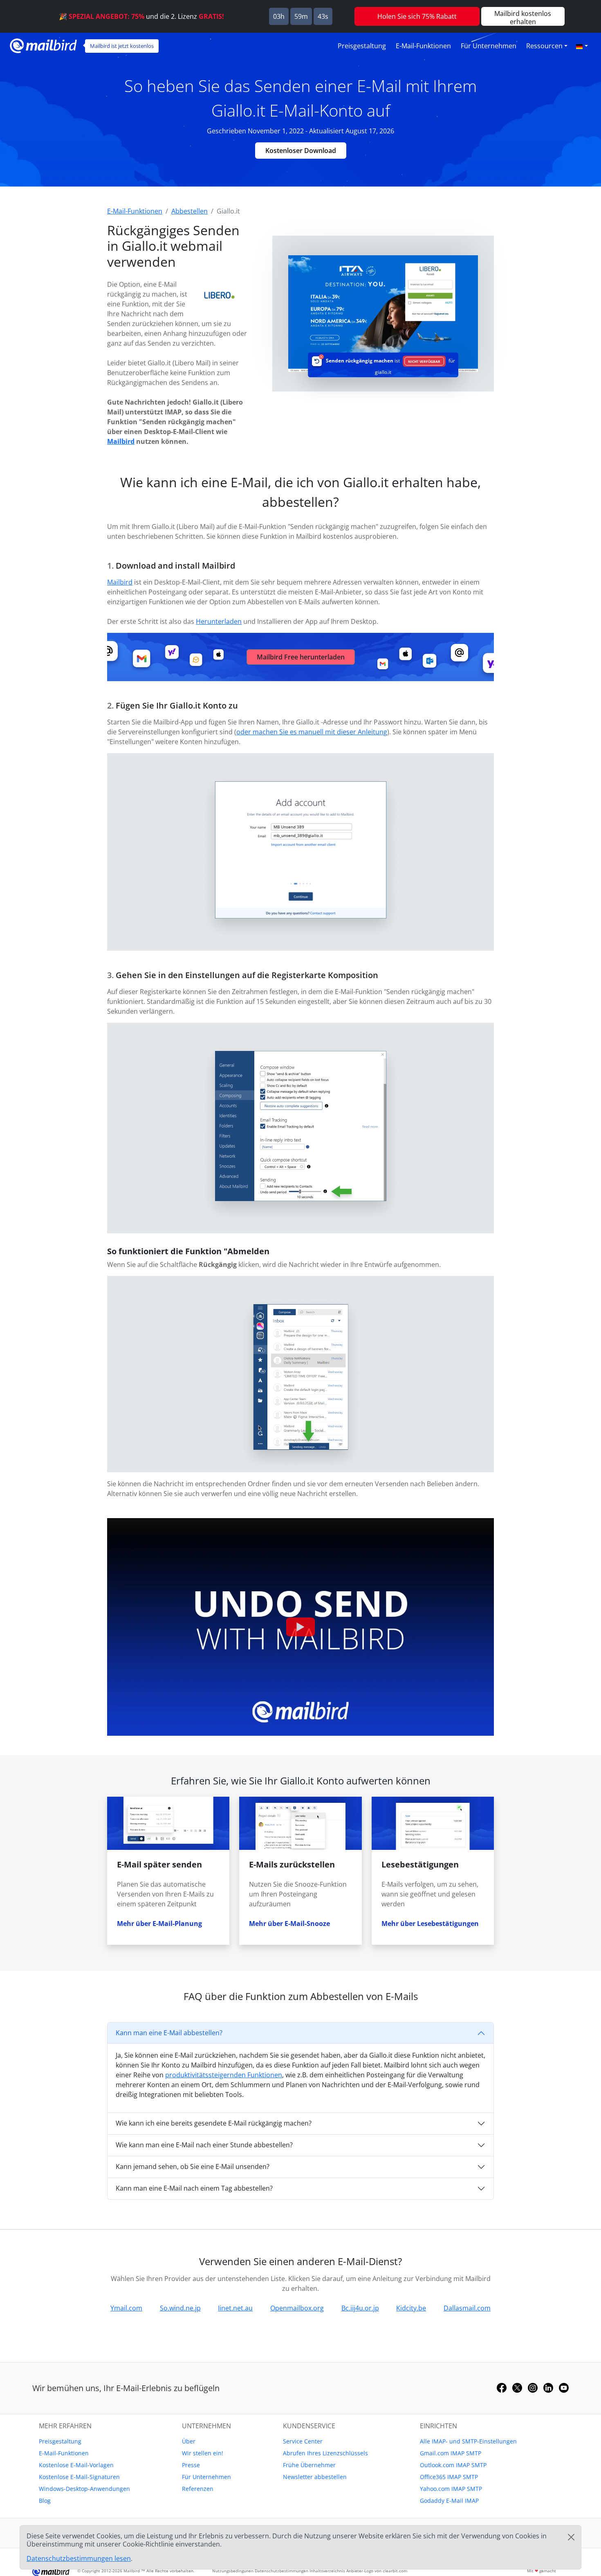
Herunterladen (219, 621)
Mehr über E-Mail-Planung (159, 1924)
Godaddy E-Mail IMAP (449, 2501)
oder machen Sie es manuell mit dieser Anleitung (312, 732)
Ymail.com (126, 2308)
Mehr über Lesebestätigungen (430, 1924)
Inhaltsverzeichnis (327, 2571)
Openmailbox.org (297, 2308)
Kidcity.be (411, 2308)
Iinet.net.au (235, 2308)
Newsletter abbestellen (315, 2477)
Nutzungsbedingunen (233, 2571)
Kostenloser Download (301, 151)
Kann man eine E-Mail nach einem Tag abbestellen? (194, 2188)
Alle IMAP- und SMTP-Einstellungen (468, 2441)
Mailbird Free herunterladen (301, 657)
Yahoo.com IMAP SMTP (451, 2489)
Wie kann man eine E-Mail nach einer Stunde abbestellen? (204, 2145)
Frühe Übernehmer (309, 2465)
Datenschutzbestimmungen (281, 2571)
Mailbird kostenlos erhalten (523, 17)
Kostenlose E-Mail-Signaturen (79, 2477)
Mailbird (121, 441)
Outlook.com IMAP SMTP (453, 2465)
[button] (582, 46)
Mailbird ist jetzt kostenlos (122, 46)
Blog (45, 2501)
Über (189, 2441)
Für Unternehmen (489, 46)
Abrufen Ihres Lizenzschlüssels (325, 2453)
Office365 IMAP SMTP (449, 2477)
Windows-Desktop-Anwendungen (84, 2489)
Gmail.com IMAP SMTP (451, 2453)
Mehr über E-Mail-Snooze (289, 1924)
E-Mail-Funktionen (423, 46)
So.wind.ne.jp (180, 2308)
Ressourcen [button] (544, 46)
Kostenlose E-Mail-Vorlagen (76, 2465)
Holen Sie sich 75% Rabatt (417, 16)
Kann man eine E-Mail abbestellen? (169, 2033)
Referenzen (198, 2489)
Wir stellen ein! (203, 2453)
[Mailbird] (43, 45)
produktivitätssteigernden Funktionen (224, 2075)
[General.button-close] (571, 2537)
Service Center (303, 2441)
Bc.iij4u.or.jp (360, 2308)
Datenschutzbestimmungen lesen (79, 2558)
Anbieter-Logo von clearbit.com (377, 2571)
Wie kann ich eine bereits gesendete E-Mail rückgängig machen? (214, 2123)
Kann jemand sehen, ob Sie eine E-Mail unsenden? (193, 2167)
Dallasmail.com (467, 2308)
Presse (191, 2465)
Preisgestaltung (362, 46)
